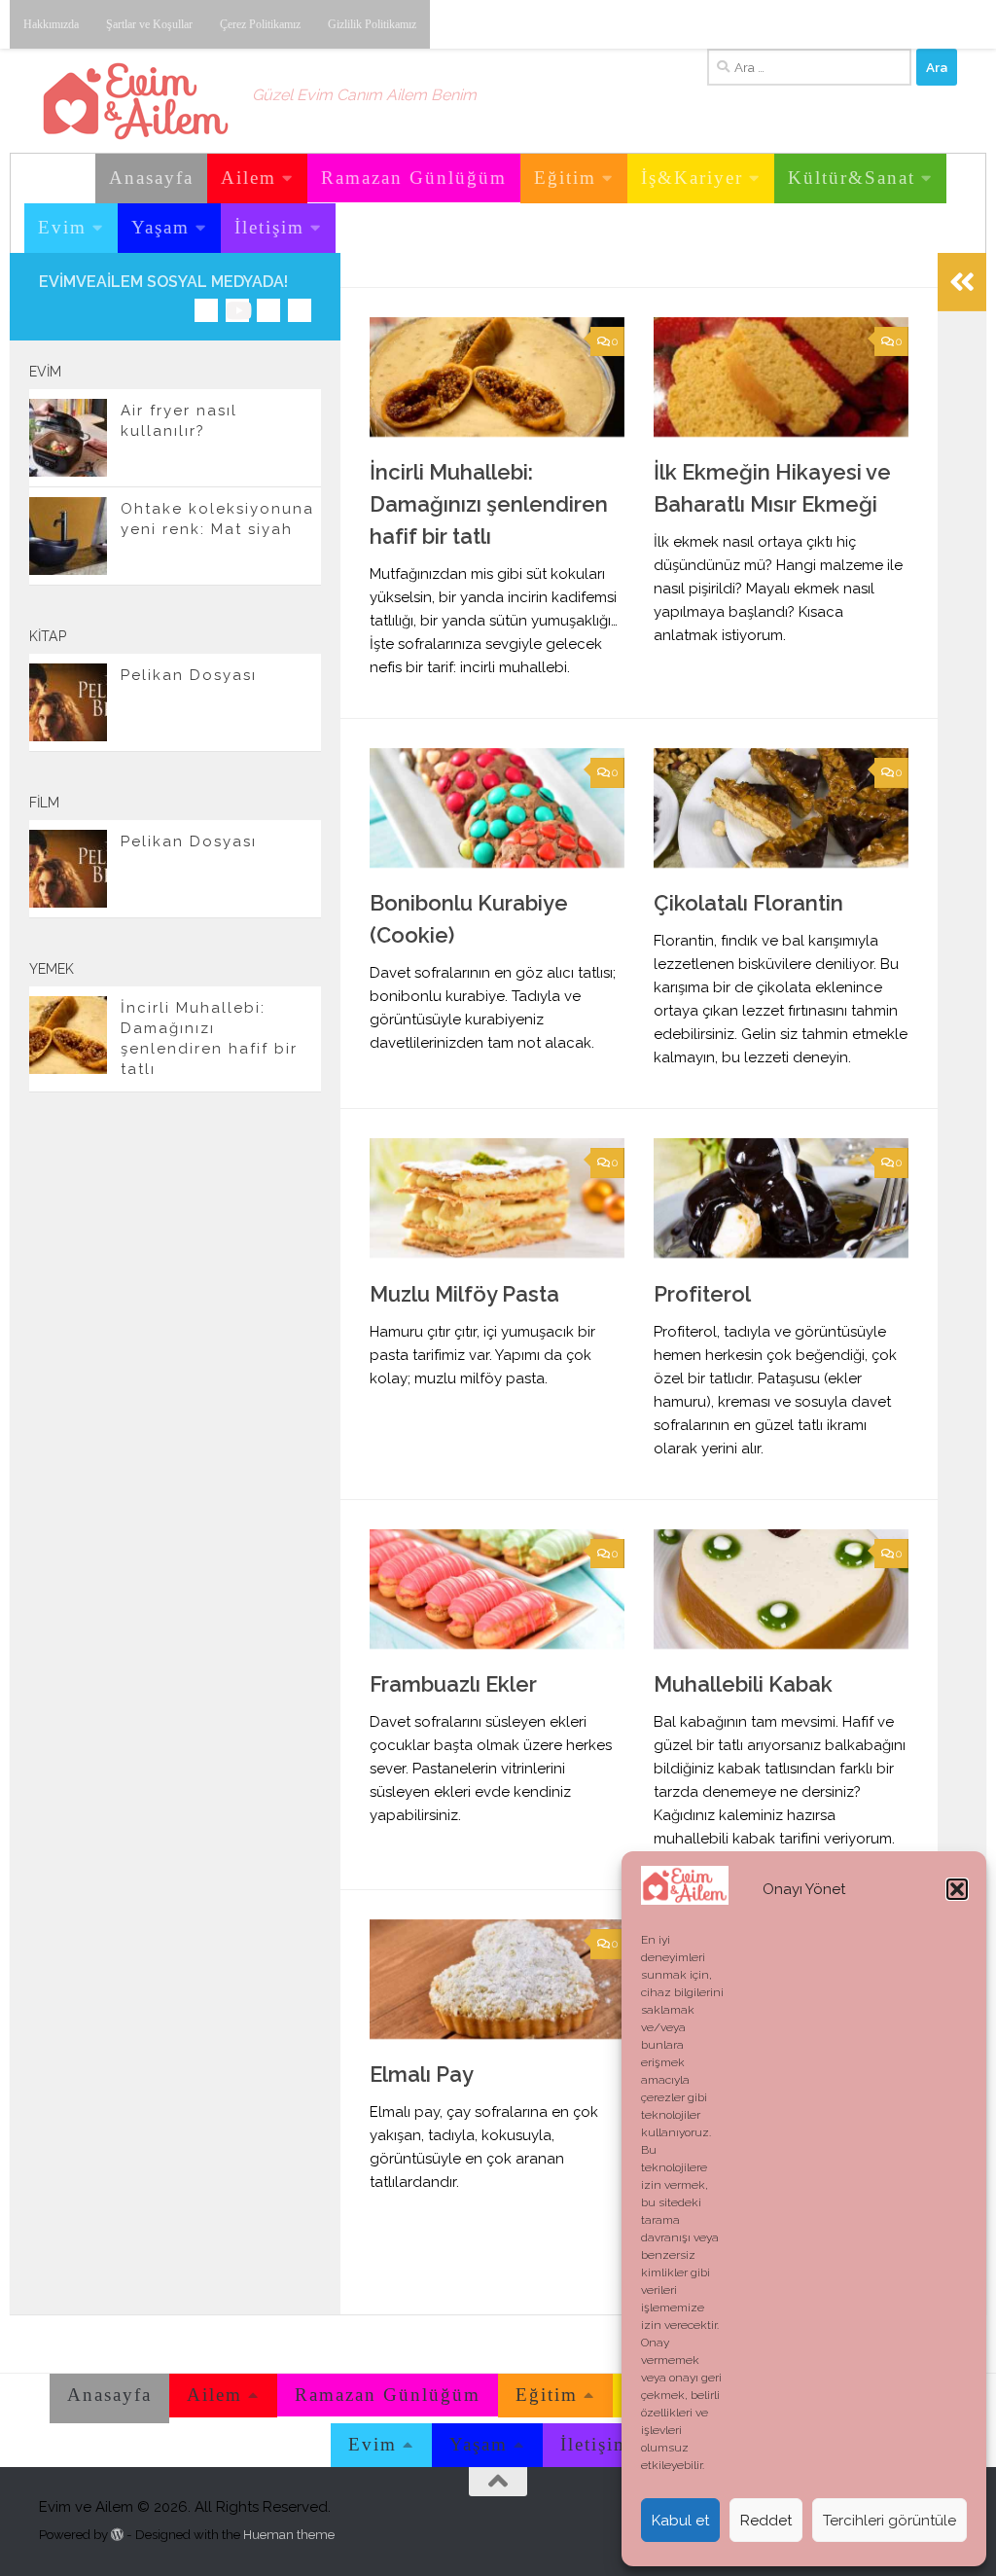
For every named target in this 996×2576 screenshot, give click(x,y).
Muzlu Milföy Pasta (464, 1294)
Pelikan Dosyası (189, 675)
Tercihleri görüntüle (889, 2521)
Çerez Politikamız (260, 24)
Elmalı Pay (422, 2074)
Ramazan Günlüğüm (414, 178)
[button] (957, 1889)
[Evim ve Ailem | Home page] (136, 101)
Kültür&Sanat (852, 178)
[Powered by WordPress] (117, 2535)
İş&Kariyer (692, 178)
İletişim (269, 227)
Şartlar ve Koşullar (149, 24)
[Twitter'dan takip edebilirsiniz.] (268, 310)
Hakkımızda (51, 24)
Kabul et (680, 2521)
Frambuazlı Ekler (453, 1684)
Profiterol (702, 1294)
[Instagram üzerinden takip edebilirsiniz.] (206, 310)
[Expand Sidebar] (962, 282)
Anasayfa (151, 178)
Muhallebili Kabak (743, 1684)
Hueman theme (289, 2535)
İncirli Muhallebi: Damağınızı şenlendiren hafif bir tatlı (489, 504)
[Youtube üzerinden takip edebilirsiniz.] (237, 310)
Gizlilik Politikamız (372, 24)
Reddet (766, 2521)
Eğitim (565, 178)
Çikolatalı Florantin (748, 903)
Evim (62, 227)
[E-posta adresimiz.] (300, 310)
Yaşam (160, 227)
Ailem (249, 178)
